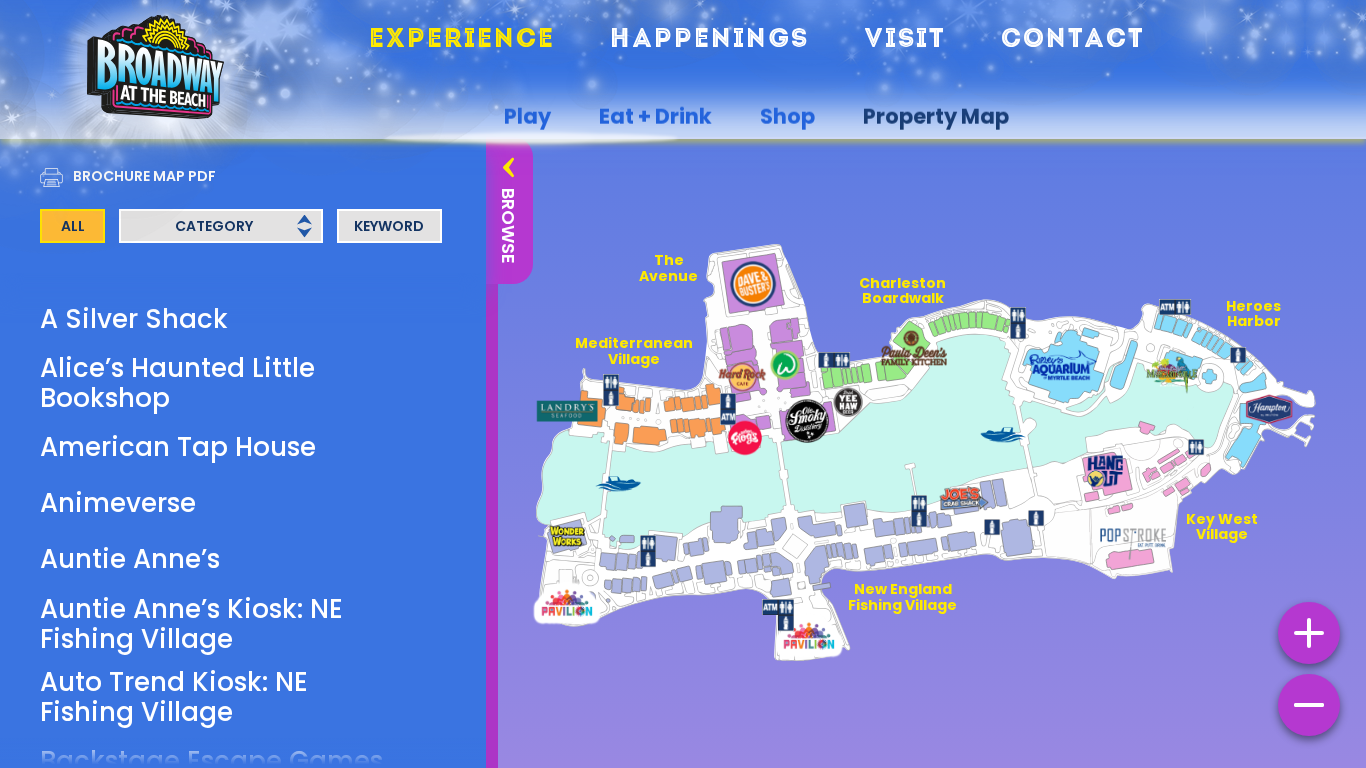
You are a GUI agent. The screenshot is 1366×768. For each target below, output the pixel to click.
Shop (787, 117)
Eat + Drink (655, 117)
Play (527, 117)
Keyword (389, 226)
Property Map (936, 117)
